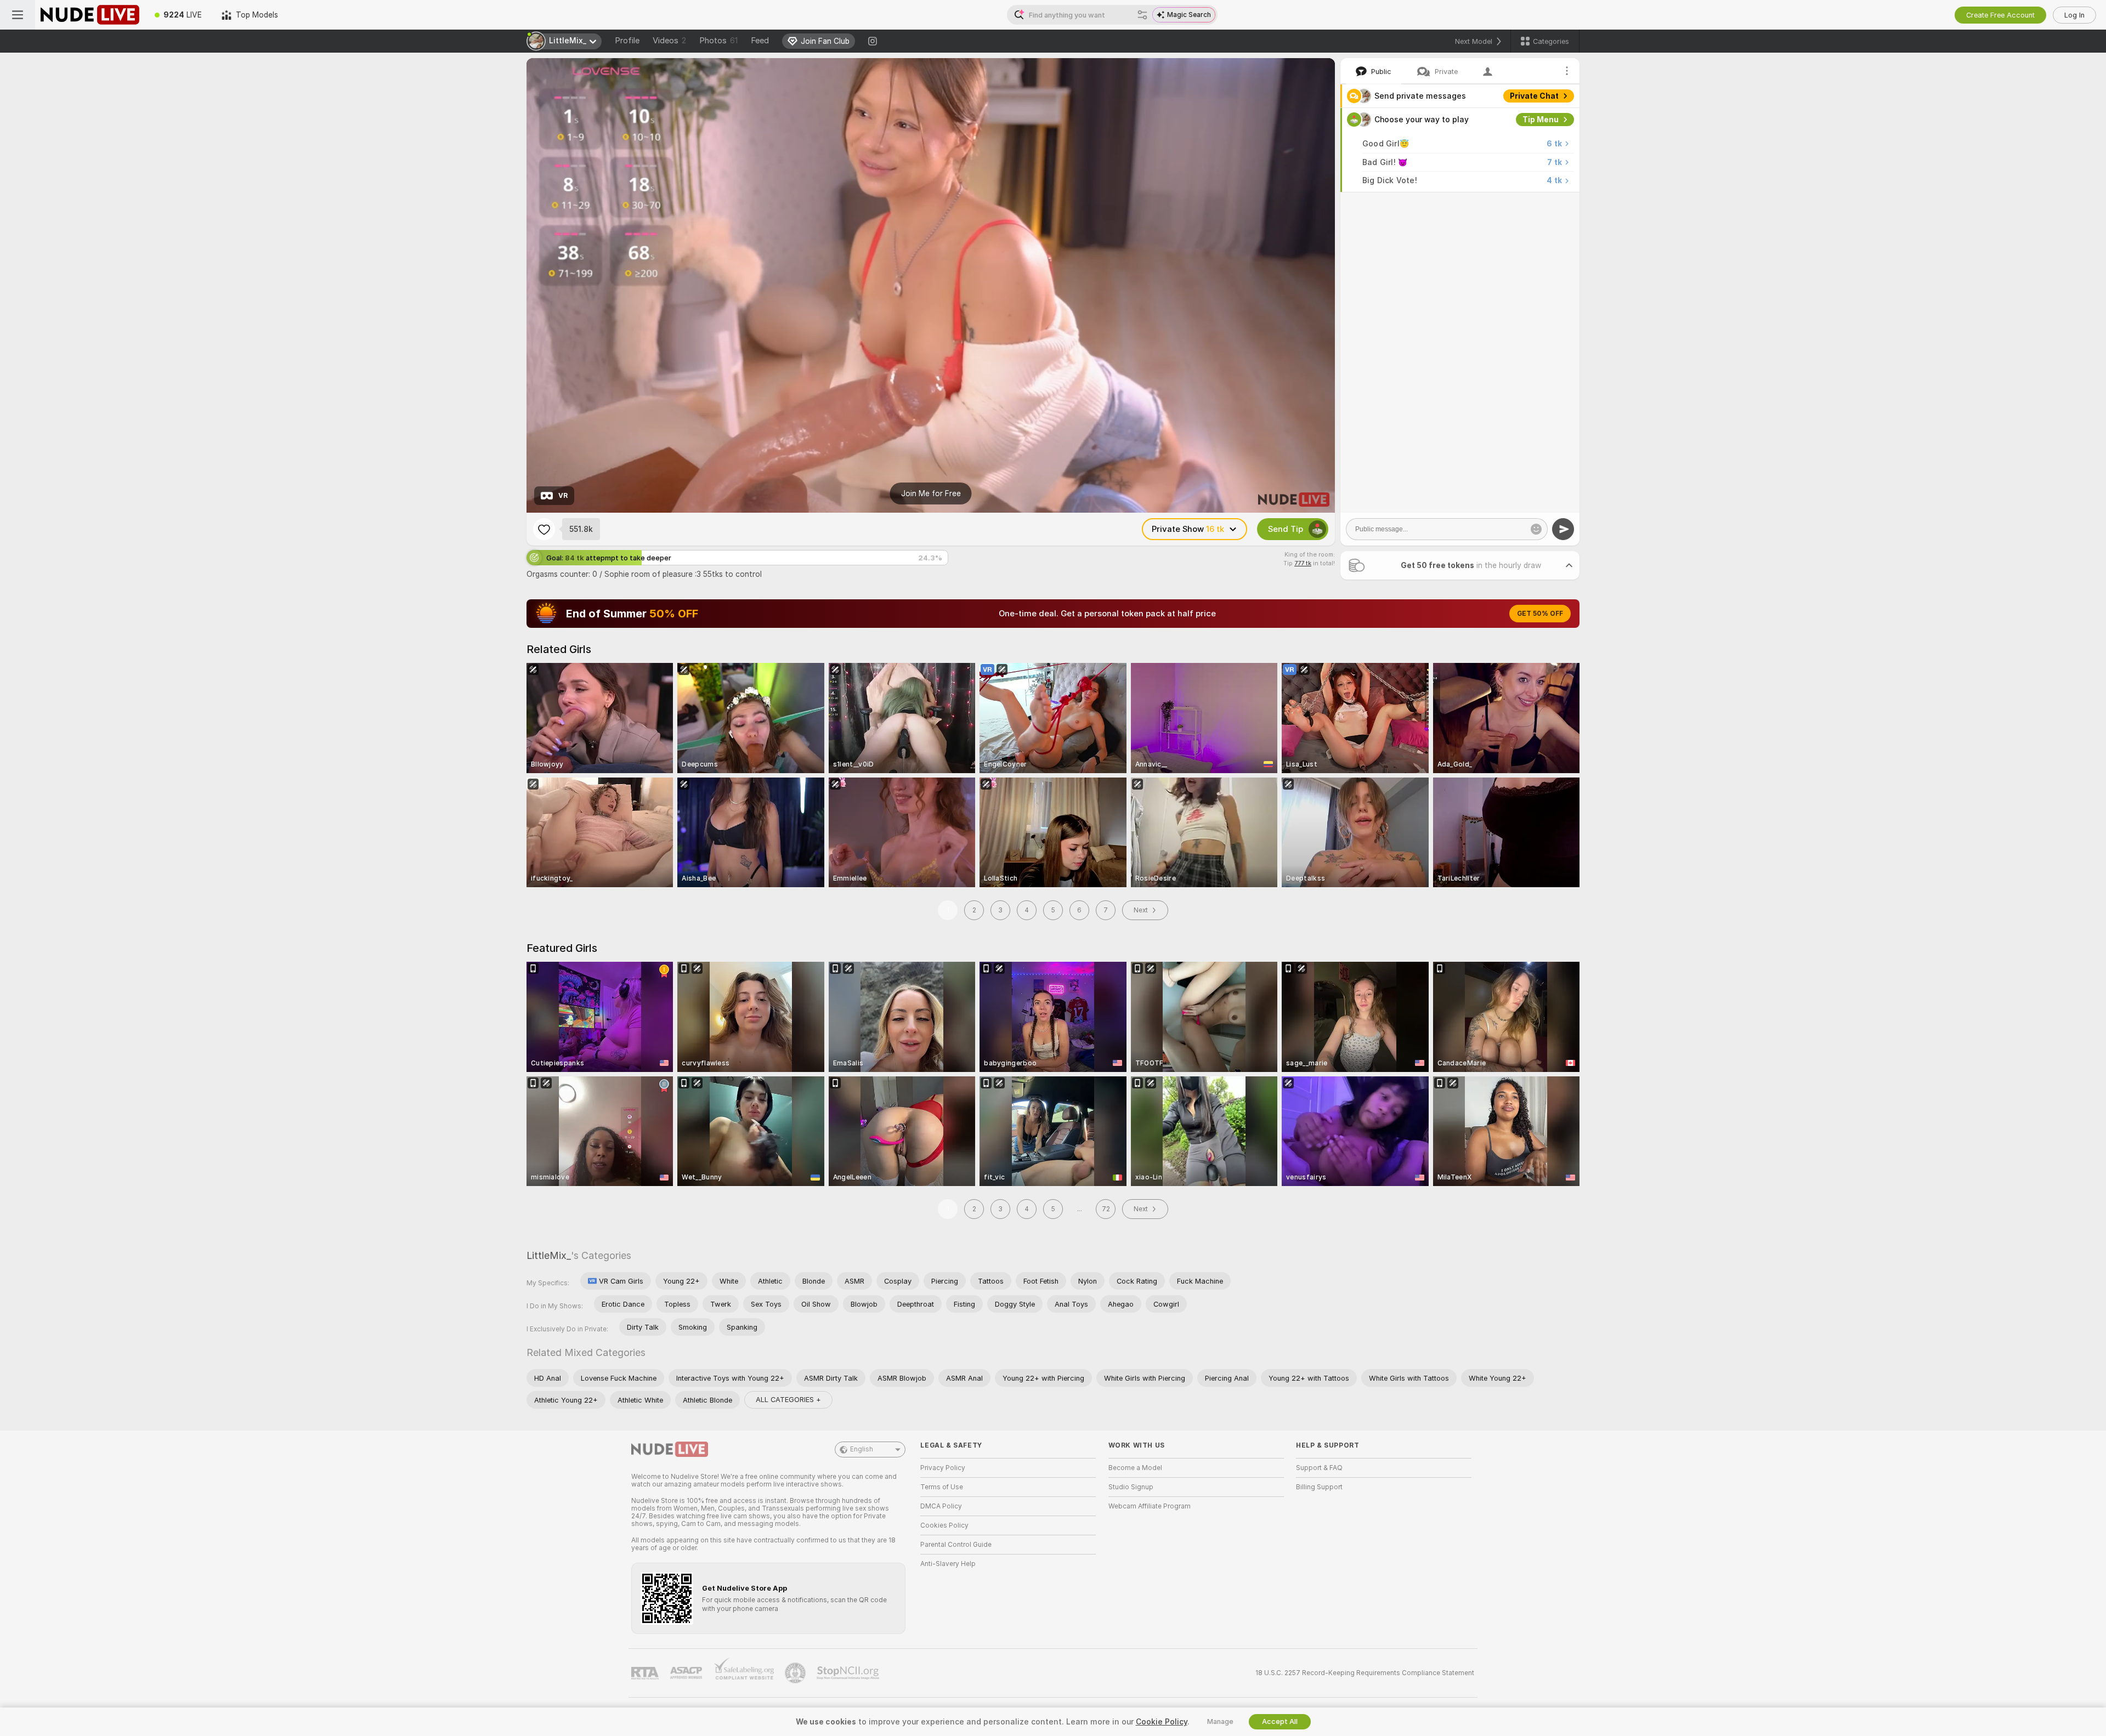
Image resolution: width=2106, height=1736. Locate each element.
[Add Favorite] (544, 529)
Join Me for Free (931, 493)
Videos (669, 41)
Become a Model (1135, 1468)
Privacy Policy (943, 1468)
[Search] (1142, 15)
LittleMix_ (549, 1255)
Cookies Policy (944, 1525)
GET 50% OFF (1540, 614)
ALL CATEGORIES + (788, 1400)
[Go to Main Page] (90, 15)
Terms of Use (942, 1487)
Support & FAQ (1319, 1468)
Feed (760, 41)
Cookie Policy (1162, 1722)
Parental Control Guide (956, 1545)
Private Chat (1534, 96)
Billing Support (1319, 1487)
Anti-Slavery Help (948, 1564)
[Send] (1563, 529)
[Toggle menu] (18, 15)
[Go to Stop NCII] (849, 1673)
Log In (2074, 15)
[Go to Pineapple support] (796, 1673)
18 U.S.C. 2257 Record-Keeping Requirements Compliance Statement (1365, 1673)
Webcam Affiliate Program (1150, 1506)
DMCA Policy (941, 1506)
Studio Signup (1131, 1487)
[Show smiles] (1536, 529)
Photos (718, 41)
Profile (627, 41)
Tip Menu (1541, 120)
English (862, 1449)
